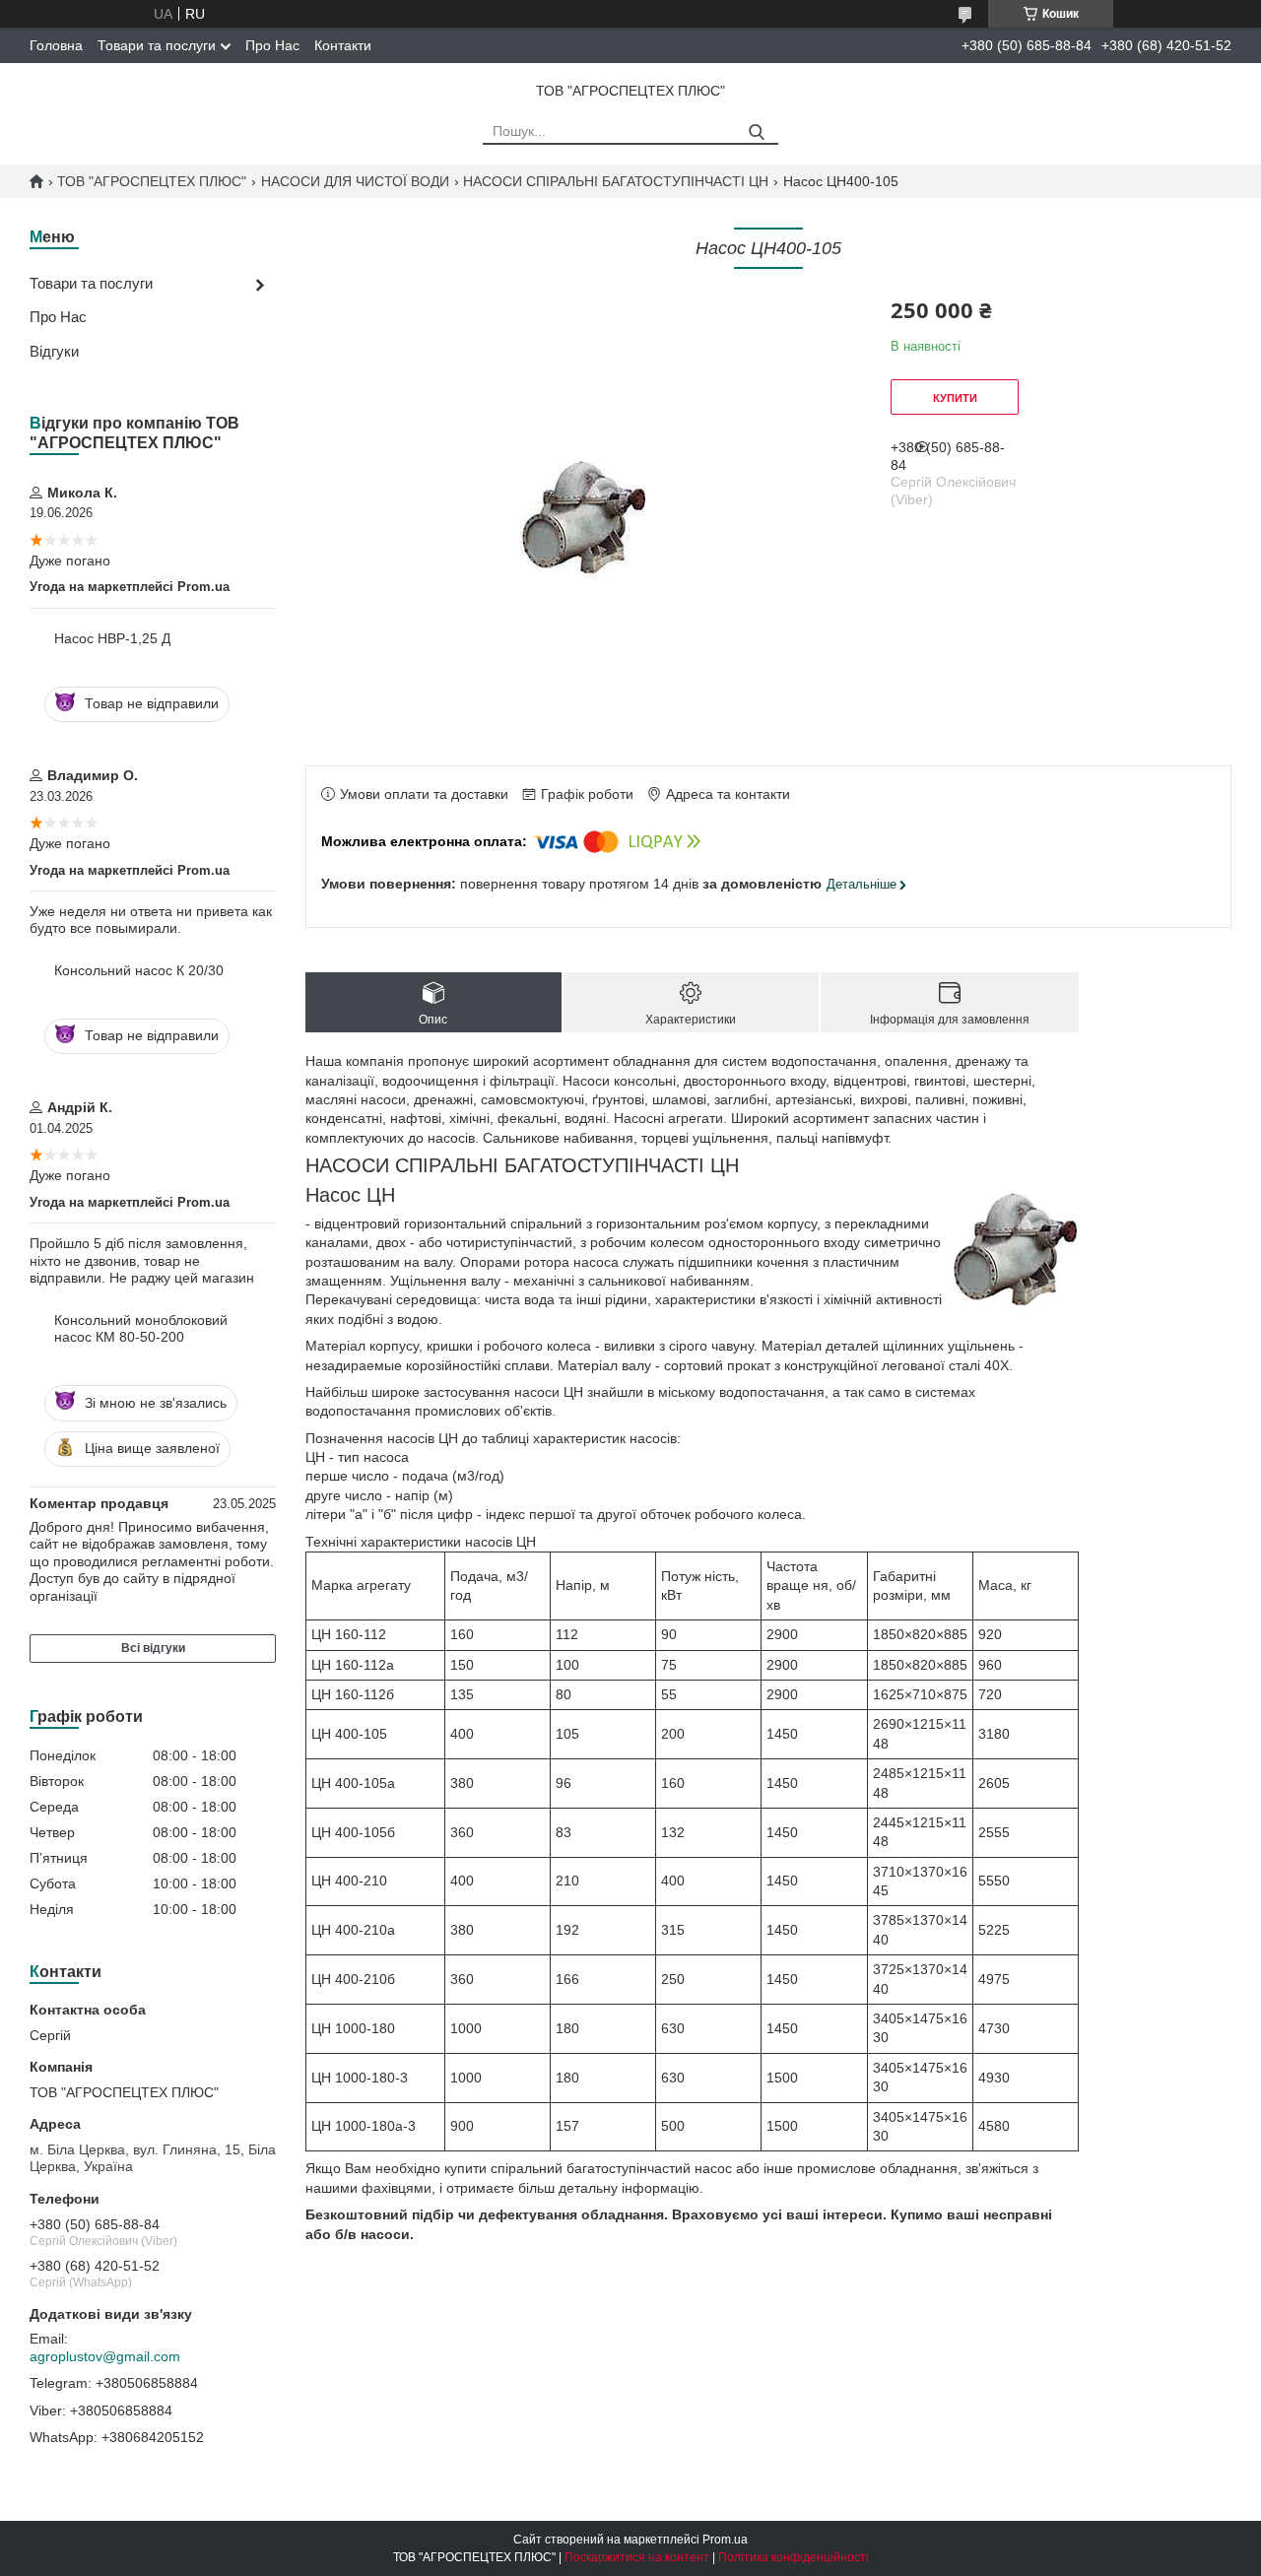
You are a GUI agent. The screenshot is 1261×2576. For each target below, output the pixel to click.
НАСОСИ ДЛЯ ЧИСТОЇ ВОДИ (355, 181)
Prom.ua (725, 2540)
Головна (56, 45)
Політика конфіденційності (794, 2557)
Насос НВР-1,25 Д (112, 638)
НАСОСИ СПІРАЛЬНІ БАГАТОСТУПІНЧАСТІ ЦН (616, 181)
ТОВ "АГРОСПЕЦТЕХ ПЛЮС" (152, 181)
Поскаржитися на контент (637, 2557)
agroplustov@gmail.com (105, 2356)
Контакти (343, 45)
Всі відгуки (153, 1648)
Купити (955, 398)
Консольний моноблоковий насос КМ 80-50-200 (141, 1329)
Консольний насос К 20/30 (139, 970)
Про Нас (272, 45)
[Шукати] (756, 132)
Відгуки (54, 351)
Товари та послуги (157, 45)
